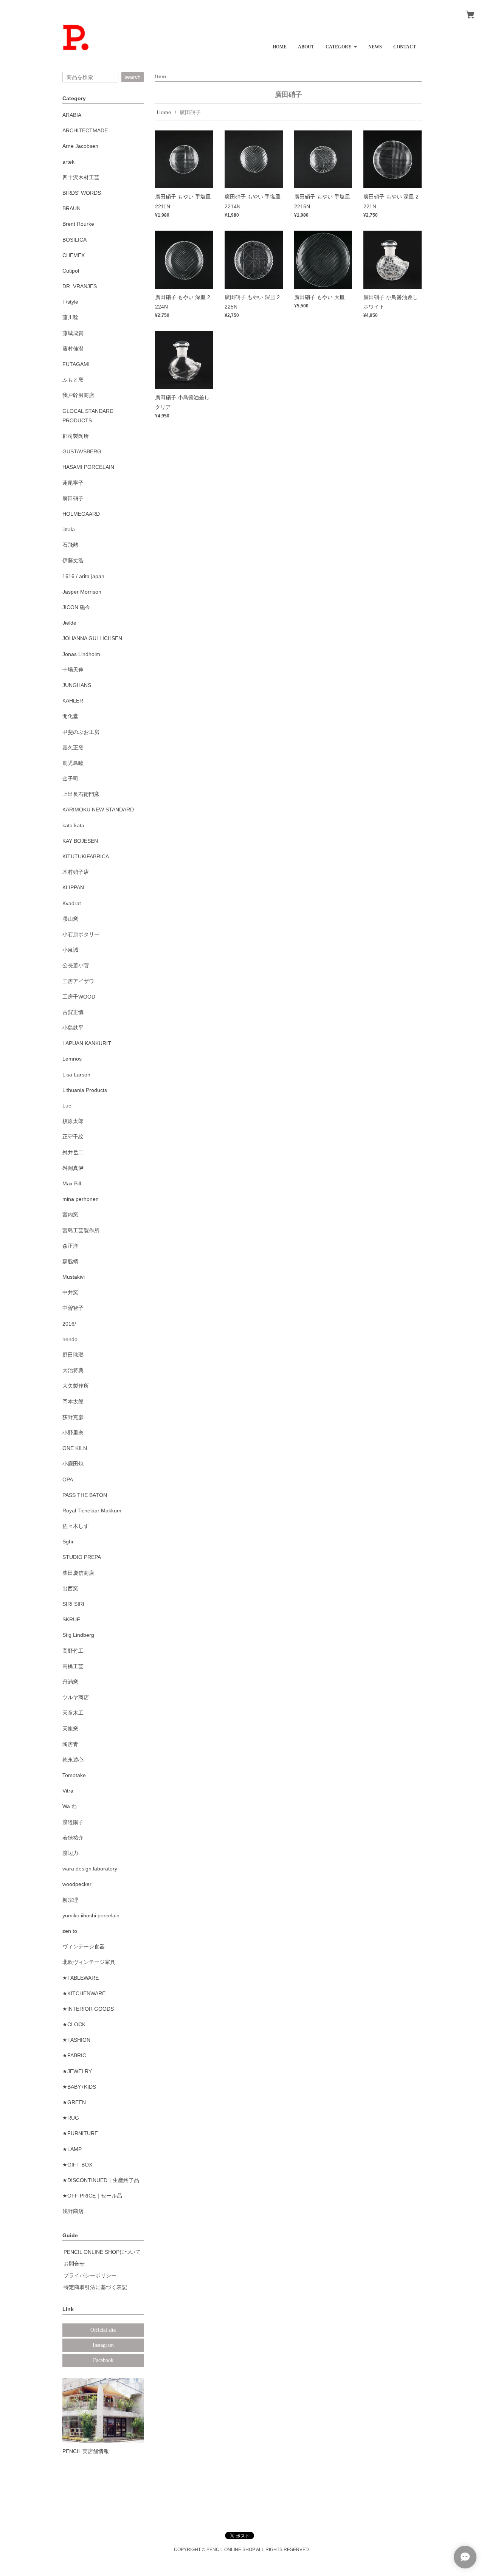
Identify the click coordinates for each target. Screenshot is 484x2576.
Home (164, 112)
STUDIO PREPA (82, 1557)
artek (68, 162)
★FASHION (76, 2040)
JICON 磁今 (76, 607)
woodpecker (77, 1884)
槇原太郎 (73, 1121)
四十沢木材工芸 (81, 177)
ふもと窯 (73, 380)
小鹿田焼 (73, 1464)
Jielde (69, 623)
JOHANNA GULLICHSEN (92, 638)
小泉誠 (70, 950)
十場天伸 (73, 670)
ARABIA (72, 115)
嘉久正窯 (73, 748)
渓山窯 (70, 919)
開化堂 (70, 716)
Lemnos (72, 1059)
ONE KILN (75, 1448)
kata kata (73, 825)
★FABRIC (74, 2055)
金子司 (70, 779)
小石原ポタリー (81, 934)
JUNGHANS (77, 685)
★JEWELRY (77, 2071)
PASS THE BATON (85, 1495)
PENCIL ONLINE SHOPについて (102, 2252)
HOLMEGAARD (81, 514)
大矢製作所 (76, 1386)
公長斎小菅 (76, 965)
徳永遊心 (73, 1760)
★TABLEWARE (81, 1978)
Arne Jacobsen (80, 146)
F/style (70, 302)
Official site (103, 2330)
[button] (341, 44)
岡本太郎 (73, 1402)
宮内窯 (70, 1214)
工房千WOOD (79, 997)
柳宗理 (70, 1900)
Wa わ (70, 1806)
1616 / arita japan (83, 576)
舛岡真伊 (73, 1168)
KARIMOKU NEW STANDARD (98, 810)
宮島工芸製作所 (81, 1230)
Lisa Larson (76, 1075)
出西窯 (70, 1588)
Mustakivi (74, 1277)
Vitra (68, 1791)
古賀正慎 (73, 1012)
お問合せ (74, 2264)
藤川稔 (70, 317)
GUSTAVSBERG (82, 451)
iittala (69, 529)
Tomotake (74, 1775)
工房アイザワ (78, 981)
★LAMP (72, 2149)
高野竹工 (73, 1651)
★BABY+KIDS (79, 2087)
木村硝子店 (76, 872)
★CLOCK (74, 2024)
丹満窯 (70, 1682)
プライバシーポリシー (90, 2275)
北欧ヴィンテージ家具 (89, 1962)
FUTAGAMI (76, 364)
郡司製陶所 (76, 436)
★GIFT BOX (77, 2165)
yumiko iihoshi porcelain (91, 1915)
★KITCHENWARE (84, 1993)
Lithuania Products (85, 1090)
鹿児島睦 (73, 763)
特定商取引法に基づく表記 (95, 2287)
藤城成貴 (73, 333)
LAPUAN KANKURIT (87, 1043)
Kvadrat (72, 903)
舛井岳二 (73, 1152)
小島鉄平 (73, 1028)
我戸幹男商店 (78, 395)
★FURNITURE (80, 2133)
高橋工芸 (73, 1666)
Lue (67, 1106)
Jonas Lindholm (81, 654)
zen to (70, 1931)
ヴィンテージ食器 (84, 1946)
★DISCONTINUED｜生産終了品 (101, 2180)
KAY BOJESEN (80, 841)
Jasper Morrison (82, 592)
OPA (68, 1480)
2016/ (69, 1324)
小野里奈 (73, 1433)
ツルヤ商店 (76, 1697)
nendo (70, 1339)
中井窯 (70, 1292)
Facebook (103, 2360)
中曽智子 (73, 1308)
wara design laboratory (90, 1869)
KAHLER (73, 701)
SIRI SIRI (73, 1604)
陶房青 (70, 1744)
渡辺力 (70, 1853)
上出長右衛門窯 (81, 794)
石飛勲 (70, 545)
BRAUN (71, 208)
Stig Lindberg (78, 1635)
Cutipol (71, 271)
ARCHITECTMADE (85, 130)
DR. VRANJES (80, 286)
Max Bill (72, 1183)
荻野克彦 (73, 1417)
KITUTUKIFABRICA (86, 856)
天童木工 (73, 1713)
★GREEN (74, 2102)
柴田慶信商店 (78, 1573)
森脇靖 (70, 1261)
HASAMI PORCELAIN (88, 467)
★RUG (71, 2118)
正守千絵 (73, 1137)
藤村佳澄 (73, 349)
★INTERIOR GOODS (88, 2009)
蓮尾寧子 (73, 483)
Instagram (103, 2345)
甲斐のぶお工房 (81, 732)
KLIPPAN (73, 887)
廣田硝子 (73, 498)
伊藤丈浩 (73, 560)
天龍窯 (70, 1729)
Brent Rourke (78, 224)
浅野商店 (73, 2211)
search (133, 77)
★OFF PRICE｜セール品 (92, 2196)
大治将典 (73, 1370)
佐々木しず (76, 1526)
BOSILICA (74, 240)
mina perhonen (81, 1199)
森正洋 (70, 1246)
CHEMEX (74, 255)
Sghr (68, 1542)
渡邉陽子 (73, 1822)
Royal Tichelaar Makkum (92, 1511)
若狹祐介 (73, 1838)
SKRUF (71, 1619)
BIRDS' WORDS (82, 193)
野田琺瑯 (73, 1355)
